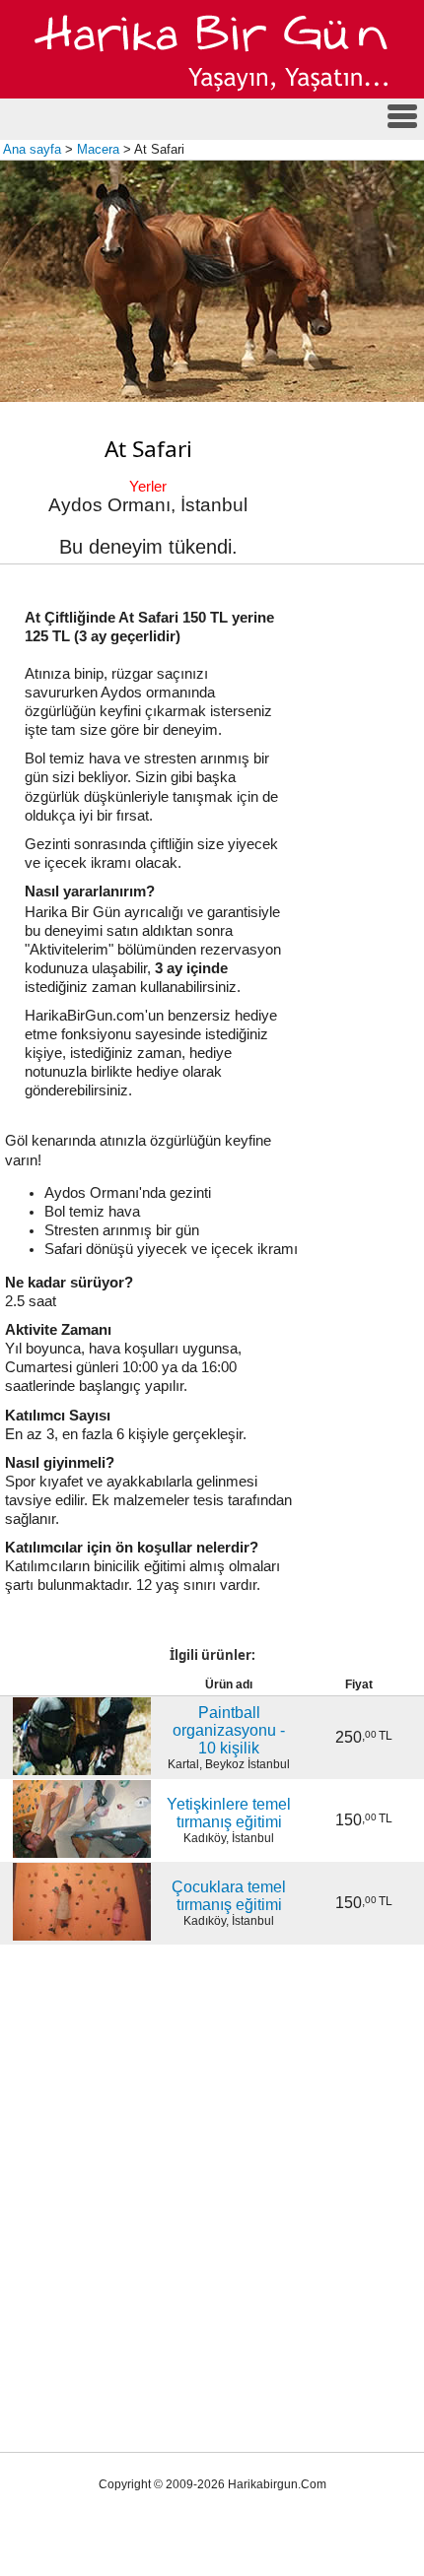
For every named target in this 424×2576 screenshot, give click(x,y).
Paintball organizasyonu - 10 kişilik (229, 1730)
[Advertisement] (212, 2166)
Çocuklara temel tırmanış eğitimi (229, 1896)
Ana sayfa (32, 149)
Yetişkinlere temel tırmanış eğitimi (229, 1813)
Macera (98, 149)
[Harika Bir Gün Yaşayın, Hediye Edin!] (212, 95)
